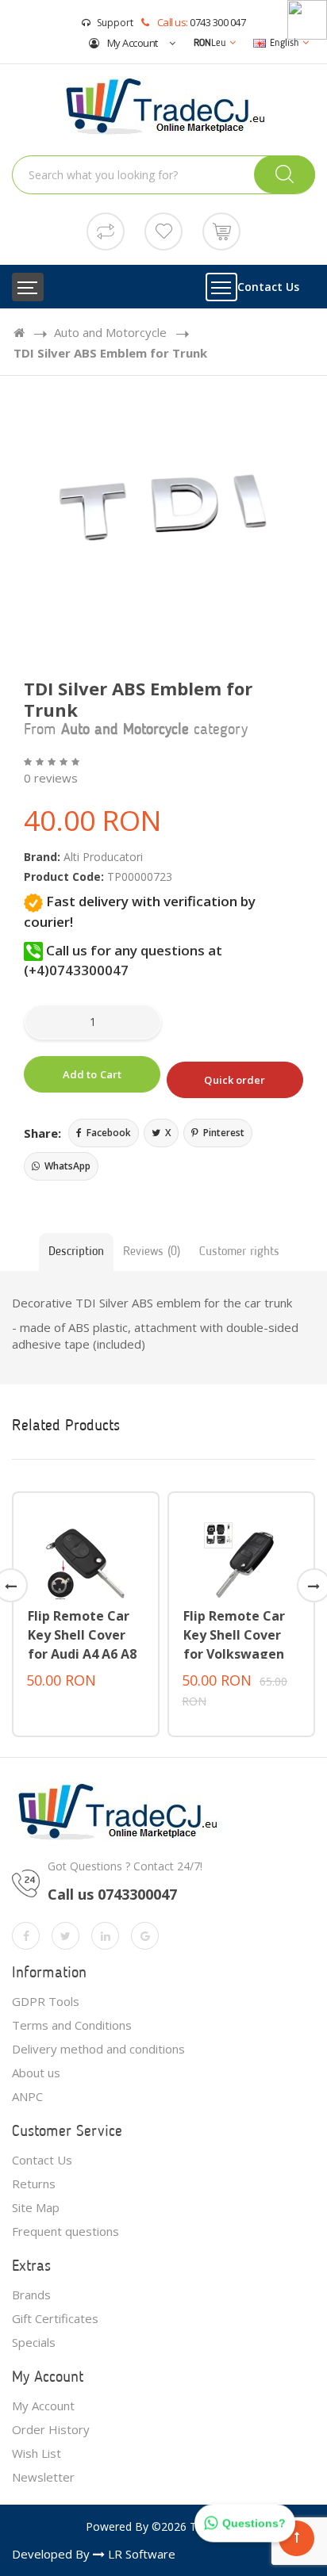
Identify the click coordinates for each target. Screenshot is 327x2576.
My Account (131, 43)
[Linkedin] (105, 1936)
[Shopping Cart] (221, 230)
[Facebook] (26, 1936)
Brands (31, 2295)
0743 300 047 (217, 22)
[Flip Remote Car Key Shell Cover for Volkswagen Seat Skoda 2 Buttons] (241, 1559)
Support (115, 23)
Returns (34, 2184)
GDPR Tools (46, 2001)
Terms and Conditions (72, 2025)
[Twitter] (65, 1936)
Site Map (36, 2207)
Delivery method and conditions (98, 2049)
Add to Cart (92, 1074)
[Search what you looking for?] (285, 174)
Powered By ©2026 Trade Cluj (164, 2526)
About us (36, 2073)
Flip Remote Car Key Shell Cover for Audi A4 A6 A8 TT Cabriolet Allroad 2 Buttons (83, 1654)
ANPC (27, 2096)
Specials (34, 2342)
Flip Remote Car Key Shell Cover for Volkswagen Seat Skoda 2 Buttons (234, 1654)
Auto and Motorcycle (110, 332)
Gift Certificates (55, 2318)
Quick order (235, 1080)
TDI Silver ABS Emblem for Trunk (110, 353)
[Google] (145, 1936)
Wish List (37, 2453)
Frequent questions (65, 2231)
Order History (51, 2429)
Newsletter (43, 2477)
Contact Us (268, 287)
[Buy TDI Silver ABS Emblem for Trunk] (163, 513)
